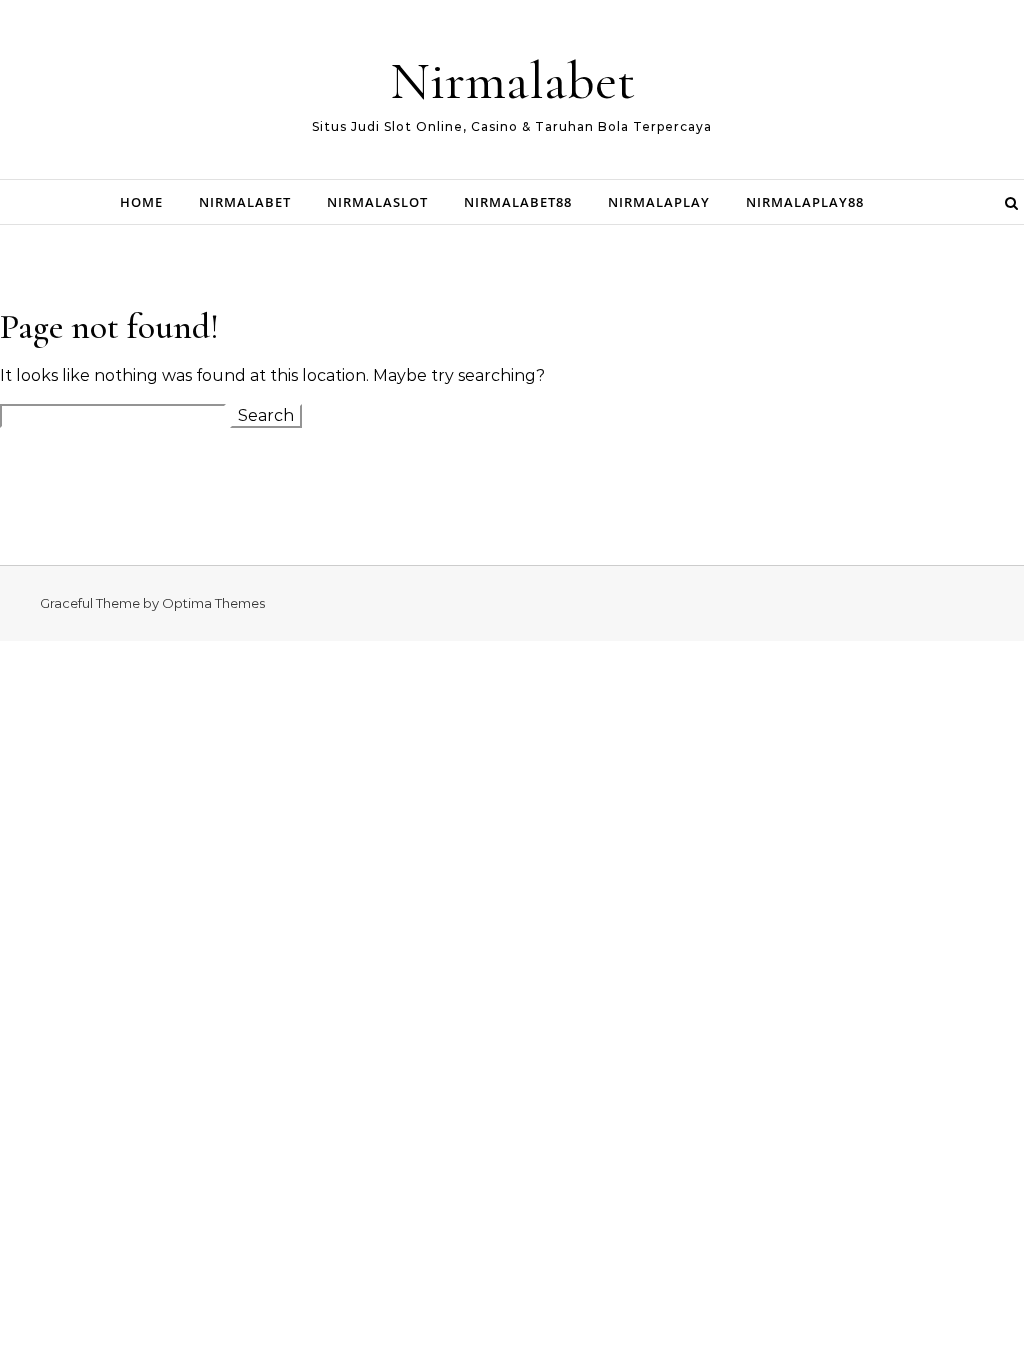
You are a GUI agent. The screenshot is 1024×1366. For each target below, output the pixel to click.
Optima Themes (213, 603)
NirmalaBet (245, 202)
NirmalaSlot (377, 202)
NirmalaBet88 (518, 202)
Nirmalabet (512, 80)
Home (141, 202)
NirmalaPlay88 (805, 202)
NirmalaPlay (659, 202)
